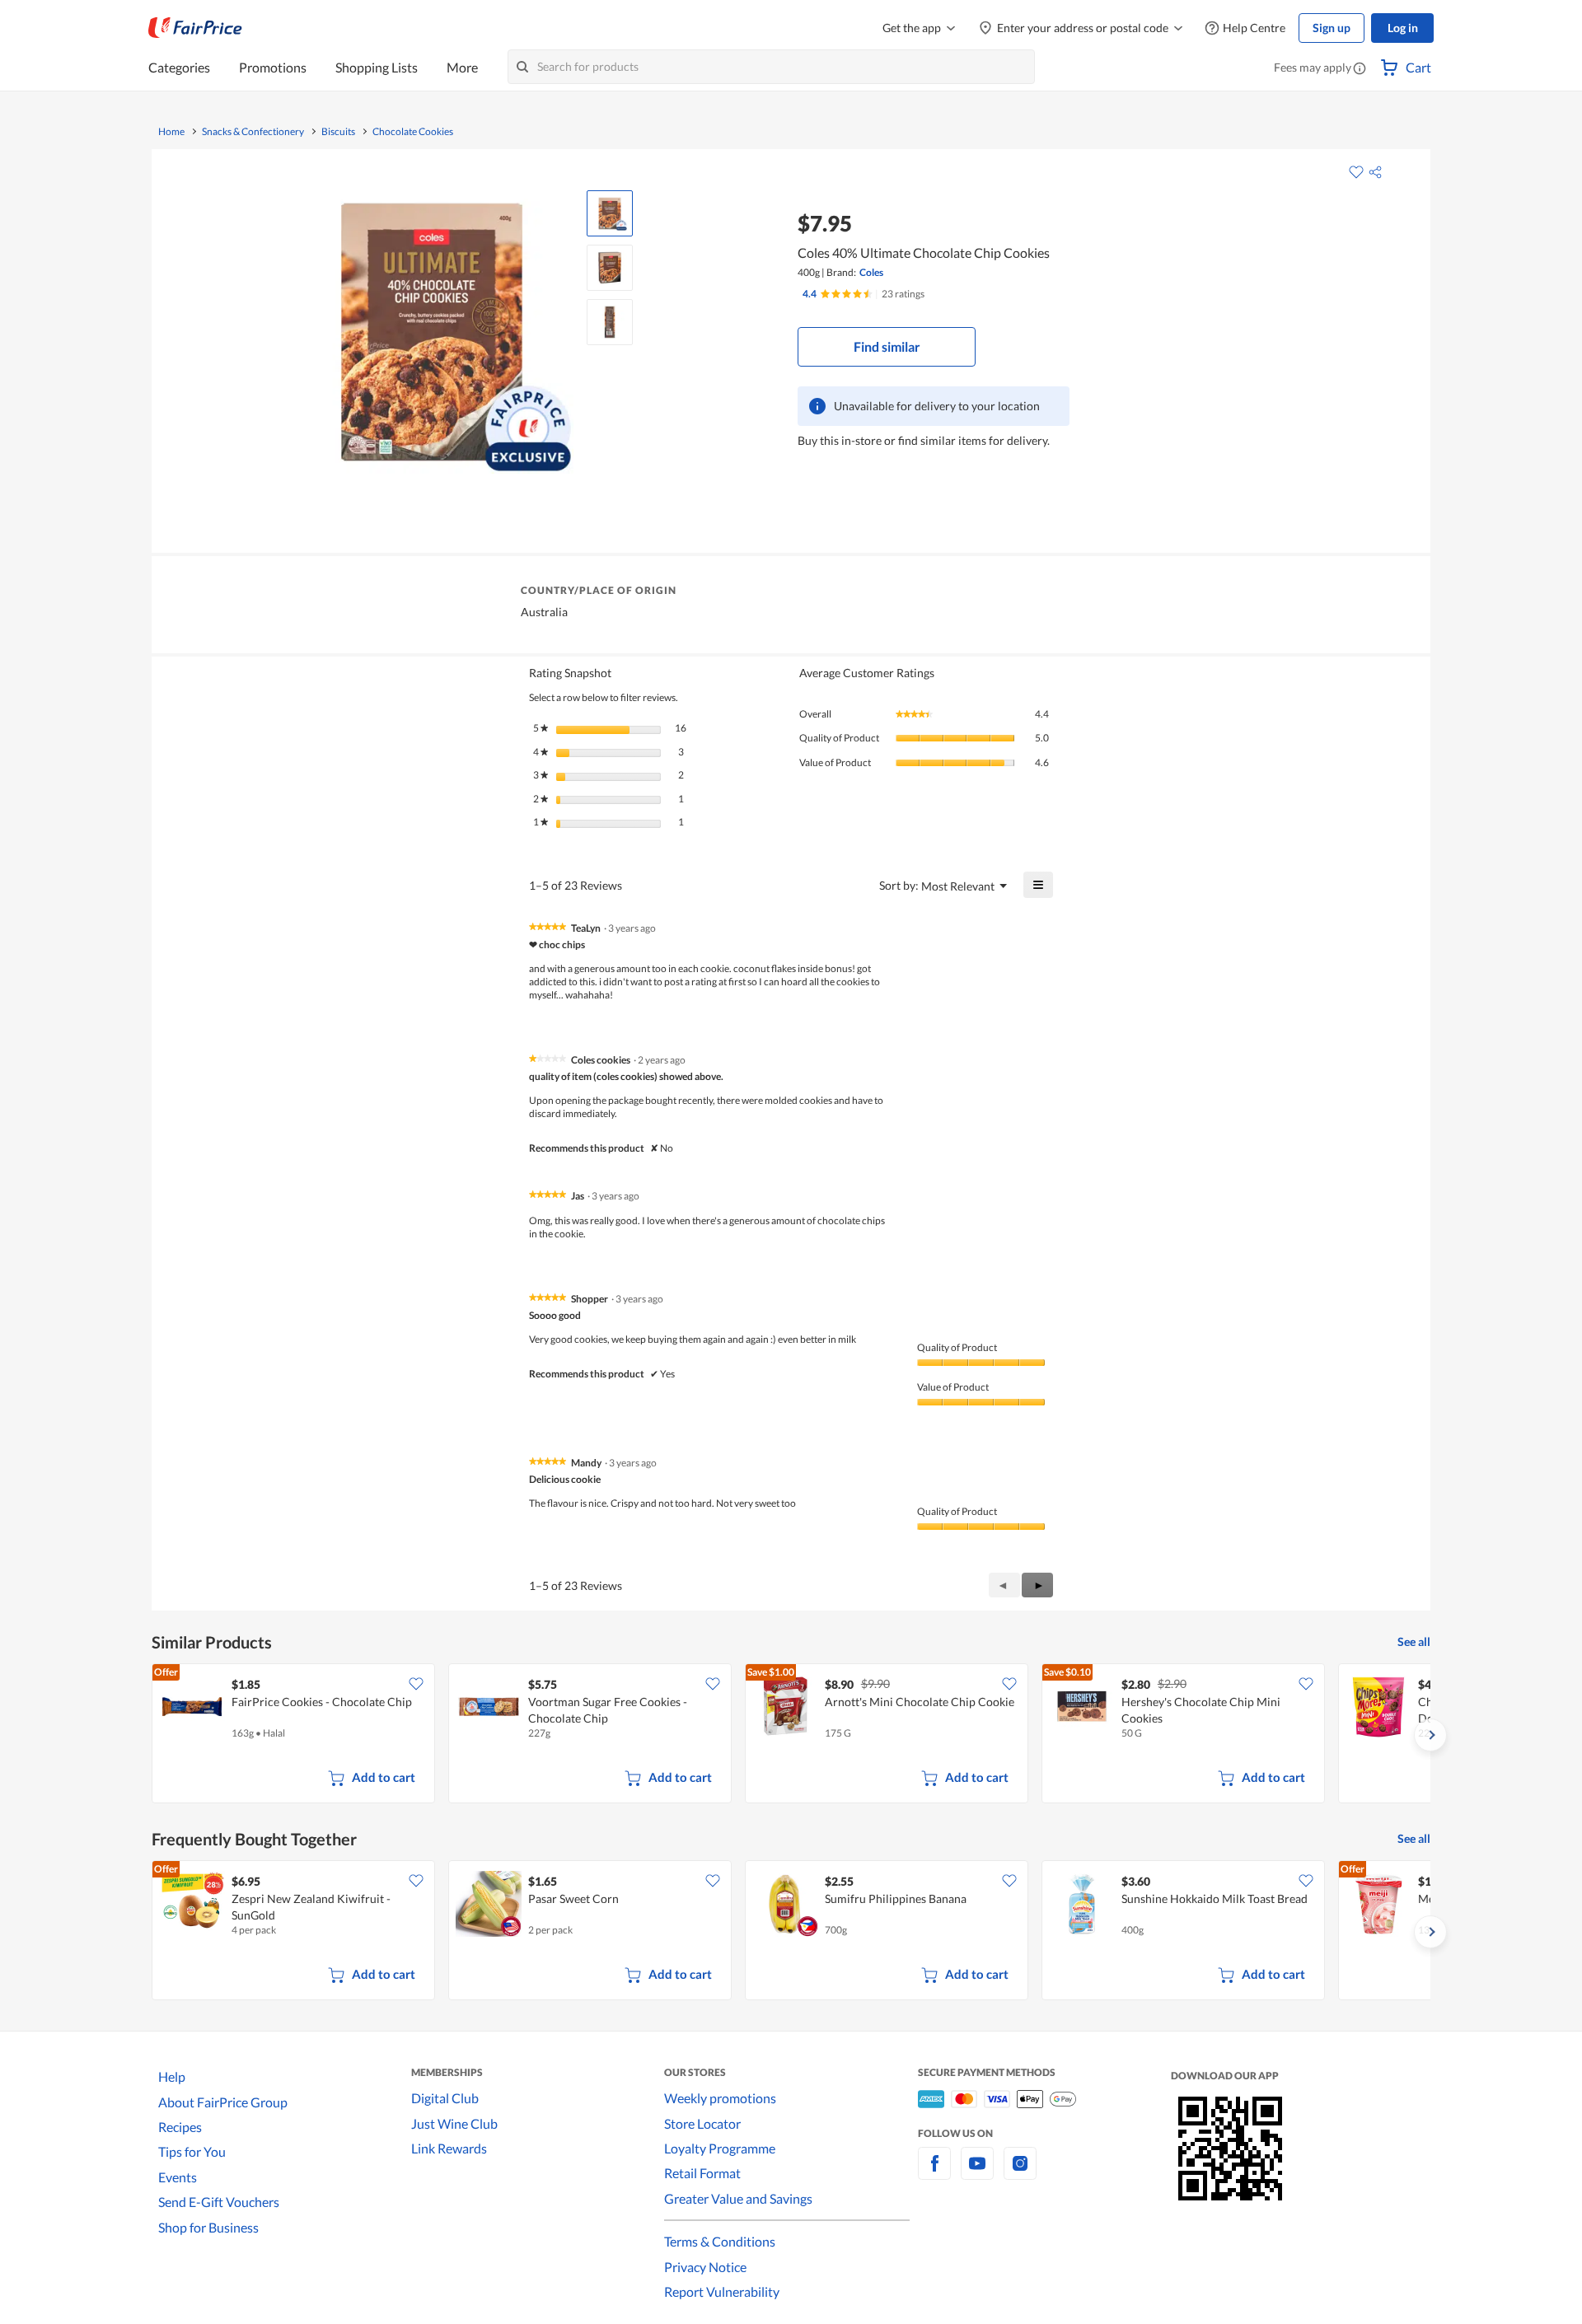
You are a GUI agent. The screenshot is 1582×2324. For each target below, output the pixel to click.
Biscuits (338, 132)
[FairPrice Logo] (195, 28)
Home (171, 132)
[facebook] (934, 2173)
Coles (871, 272)
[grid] (791, 1735)
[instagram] (1020, 2173)
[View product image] (610, 213)
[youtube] (977, 2173)
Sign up (1332, 28)
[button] (1360, 69)
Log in (1403, 28)
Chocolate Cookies (413, 132)
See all (1414, 1641)
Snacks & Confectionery (253, 132)
